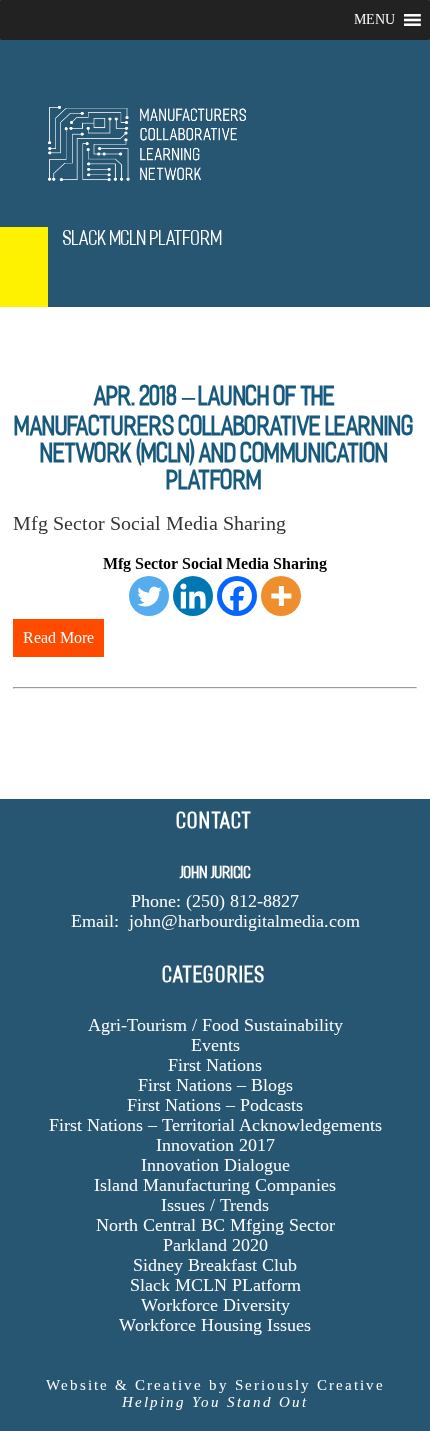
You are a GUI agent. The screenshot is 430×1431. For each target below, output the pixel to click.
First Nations (215, 1065)
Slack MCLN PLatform (215, 1285)
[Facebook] (237, 596)
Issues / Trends (215, 1205)
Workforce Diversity (215, 1305)
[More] (281, 596)
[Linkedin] (193, 596)
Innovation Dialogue (215, 1165)
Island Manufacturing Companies (215, 1185)
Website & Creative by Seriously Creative (215, 1393)
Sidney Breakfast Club (215, 1265)
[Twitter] (149, 596)
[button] (374, 20)
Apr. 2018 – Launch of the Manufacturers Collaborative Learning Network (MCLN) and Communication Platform (215, 437)
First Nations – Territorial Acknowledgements (215, 1125)
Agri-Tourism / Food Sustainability (215, 1025)
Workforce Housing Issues (215, 1325)
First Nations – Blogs (215, 1085)
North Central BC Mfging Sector (215, 1225)
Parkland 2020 (215, 1245)
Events (215, 1045)
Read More (58, 637)
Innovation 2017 (215, 1145)
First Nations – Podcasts (215, 1105)
